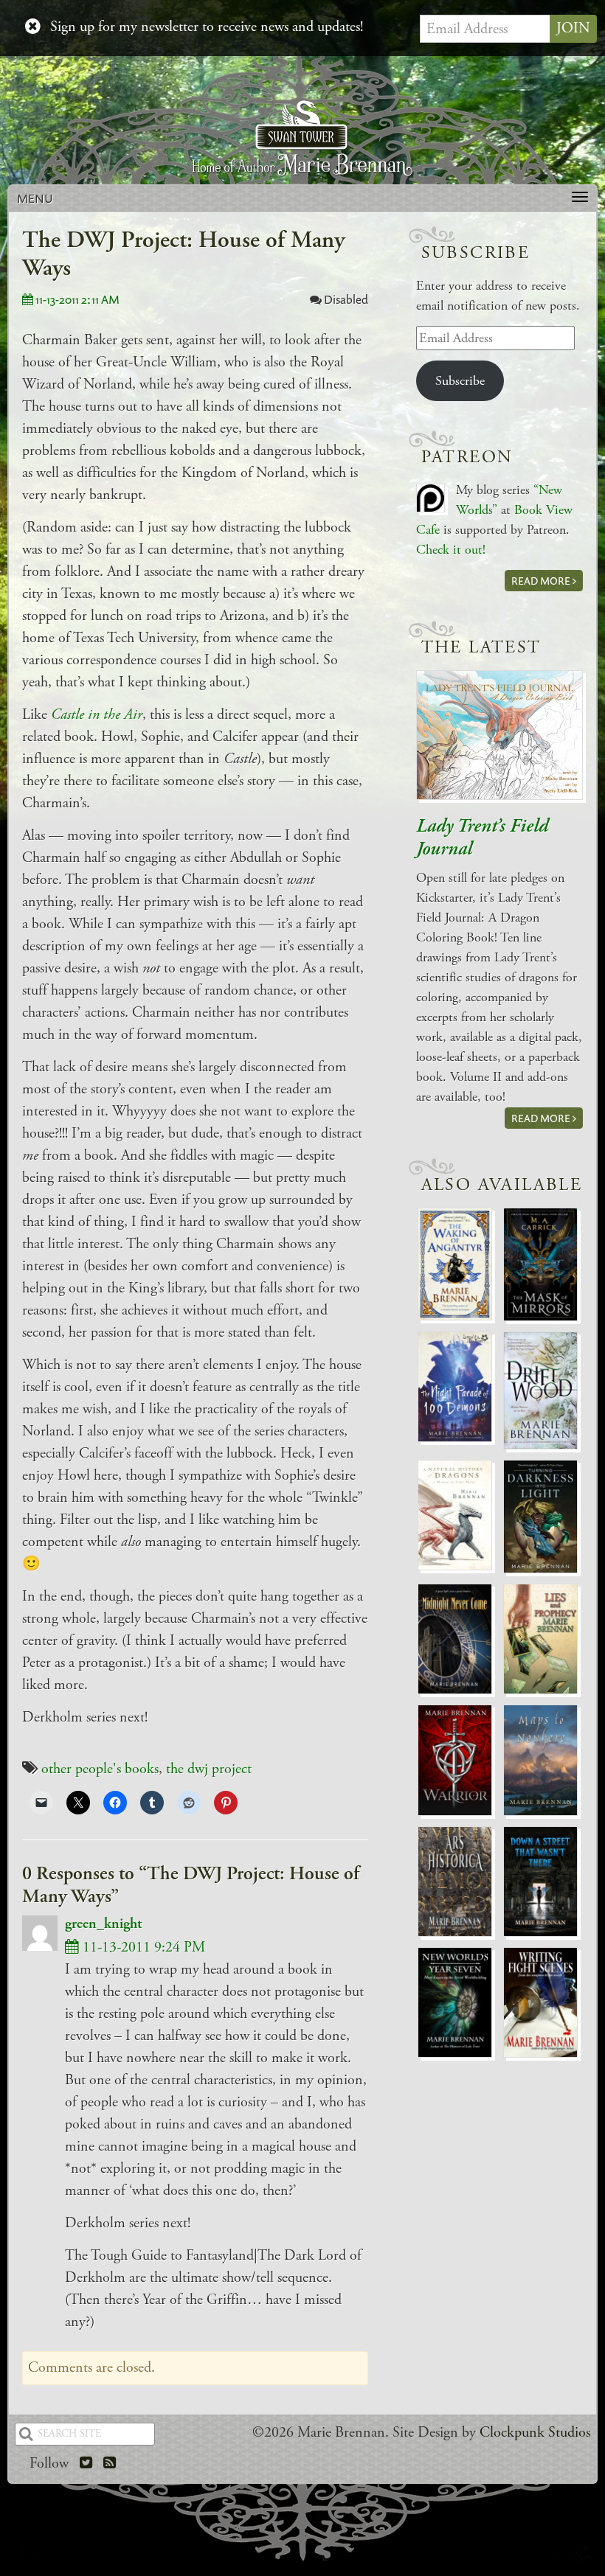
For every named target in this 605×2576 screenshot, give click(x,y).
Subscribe (460, 381)
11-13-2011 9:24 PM (142, 1947)
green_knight (103, 1924)
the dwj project (209, 1769)
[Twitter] (86, 2464)
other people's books (100, 1769)
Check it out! (451, 550)
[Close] (33, 27)
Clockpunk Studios (535, 2433)
